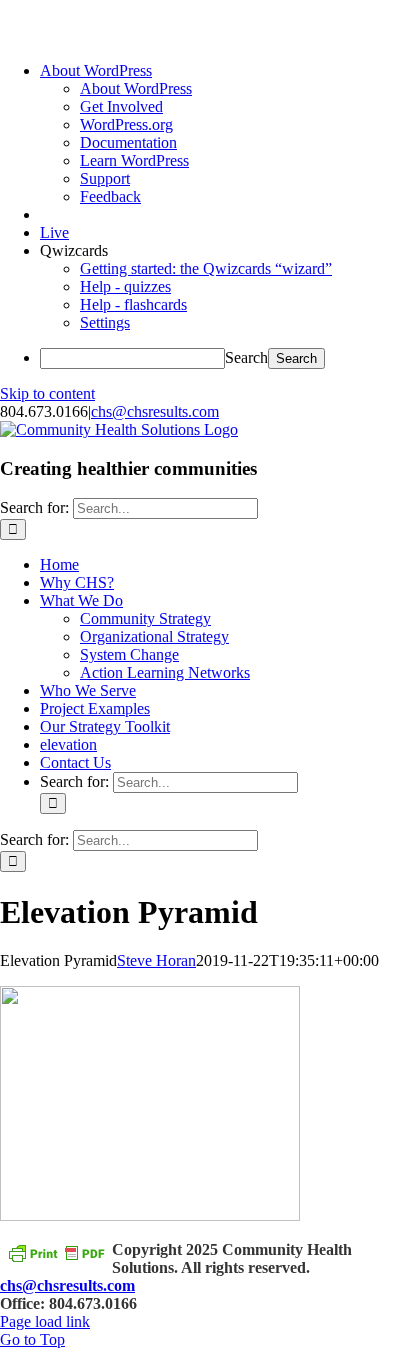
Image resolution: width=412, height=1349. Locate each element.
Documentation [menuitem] (128, 142)
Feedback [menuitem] (110, 196)
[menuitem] (96, 70)
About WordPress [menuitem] (136, 88)
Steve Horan (156, 960)
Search (246, 357)
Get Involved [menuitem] (121, 106)
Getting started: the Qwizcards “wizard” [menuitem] (206, 268)
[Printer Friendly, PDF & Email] (56, 1252)
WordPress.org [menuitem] (126, 124)
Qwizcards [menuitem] (74, 250)
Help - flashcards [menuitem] (133, 304)
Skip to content (47, 393)
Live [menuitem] (54, 232)
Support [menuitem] (105, 178)
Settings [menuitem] (105, 322)
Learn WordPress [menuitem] (134, 160)
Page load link (45, 1321)
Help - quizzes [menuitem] (125, 286)
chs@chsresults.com (155, 411)
